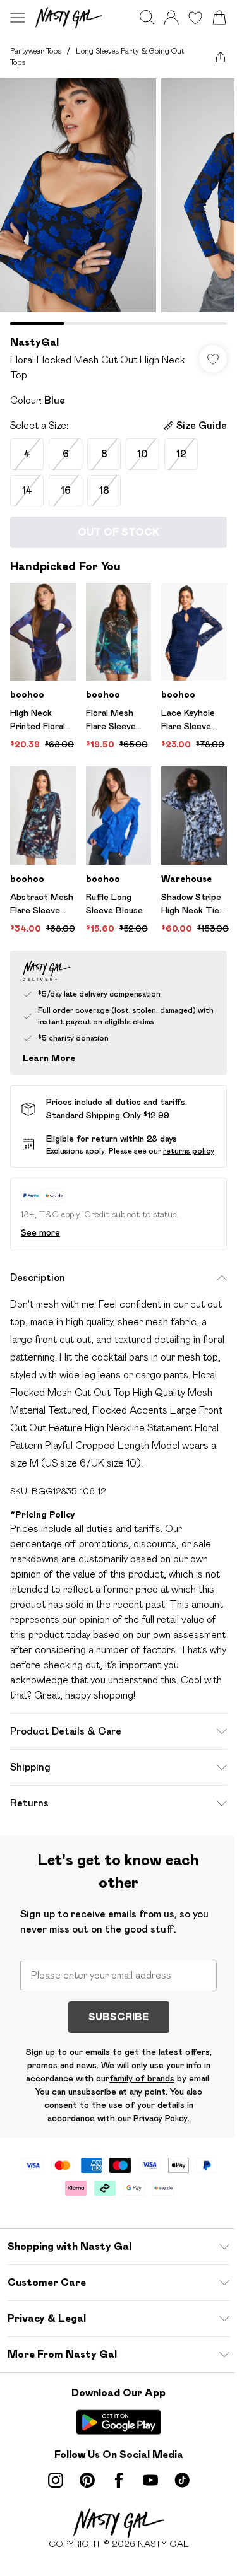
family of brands (142, 2078)
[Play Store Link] (118, 2422)
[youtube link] (150, 2480)
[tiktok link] (182, 2480)
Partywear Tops (36, 51)
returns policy (189, 1151)
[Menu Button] (18, 18)
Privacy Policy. (161, 2118)
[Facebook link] (119, 2480)
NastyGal (34, 342)
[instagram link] (56, 2480)
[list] (118, 202)
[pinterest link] (87, 2480)
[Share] (221, 57)
